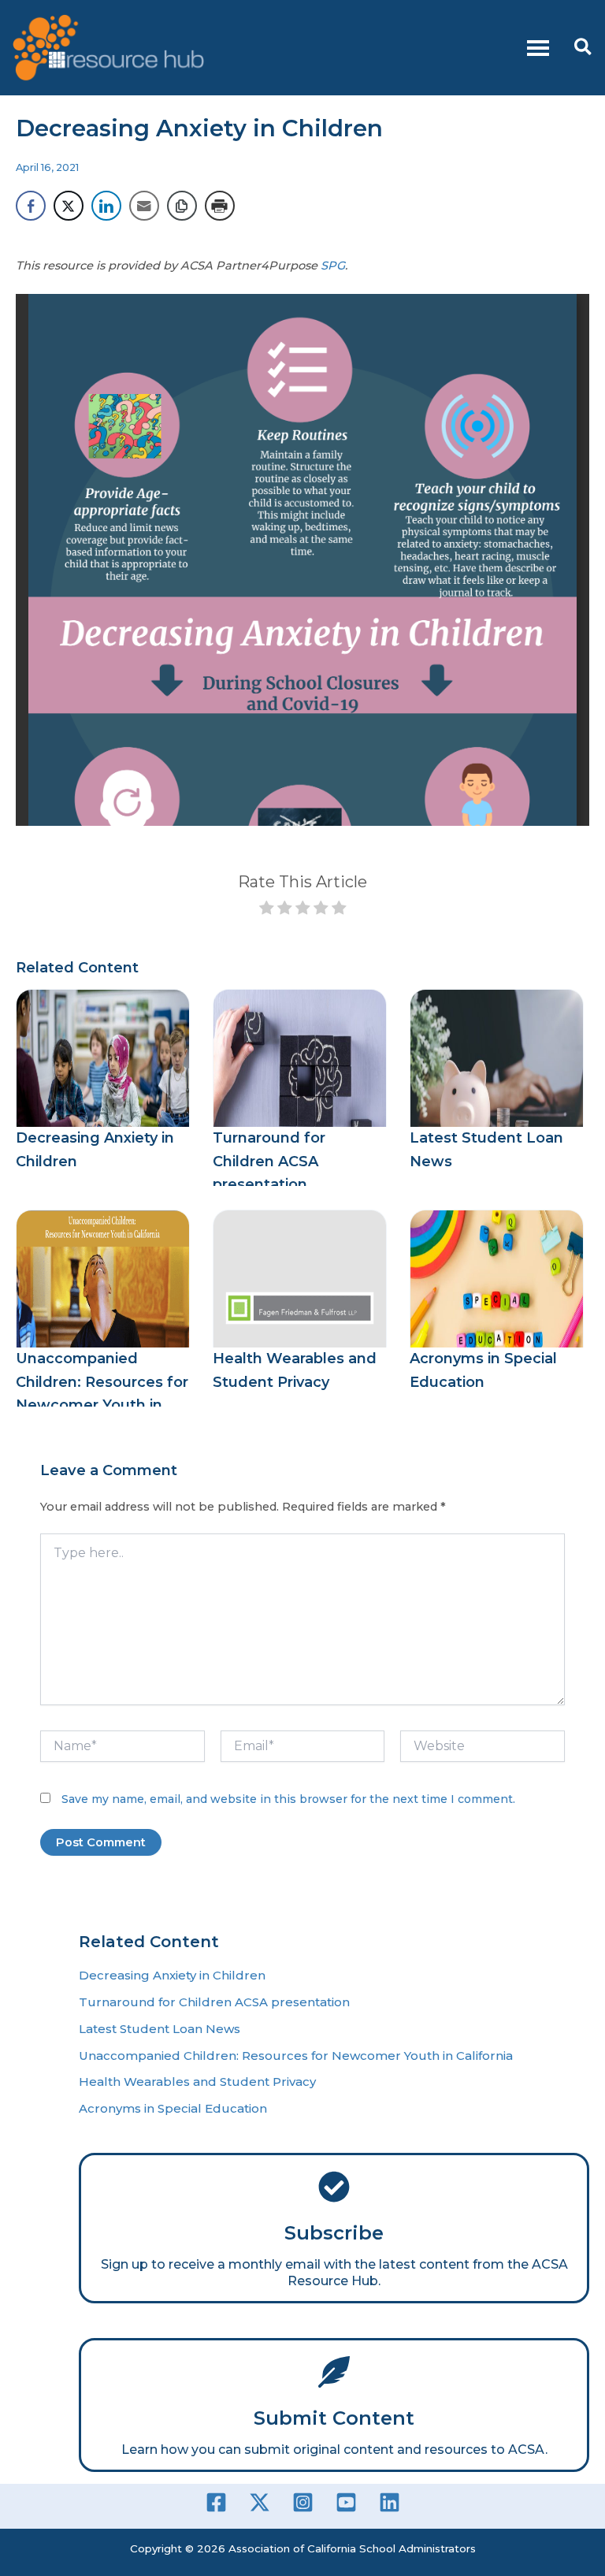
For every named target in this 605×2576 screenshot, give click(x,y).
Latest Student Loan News (160, 2029)
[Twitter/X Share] (69, 206)
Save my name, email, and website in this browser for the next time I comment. (288, 1799)
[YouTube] (346, 2502)
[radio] (267, 910)
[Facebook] (216, 2502)
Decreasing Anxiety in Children (172, 1975)
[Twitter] (260, 2502)
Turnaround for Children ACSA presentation (269, 1161)
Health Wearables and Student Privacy (197, 2082)
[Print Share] (220, 206)
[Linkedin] (390, 2502)
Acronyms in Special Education (173, 2108)
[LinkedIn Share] (106, 206)
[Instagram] (303, 2502)
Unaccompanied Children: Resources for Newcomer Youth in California (296, 2056)
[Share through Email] (144, 206)
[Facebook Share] (31, 206)
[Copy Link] (182, 206)
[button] (584, 48)
